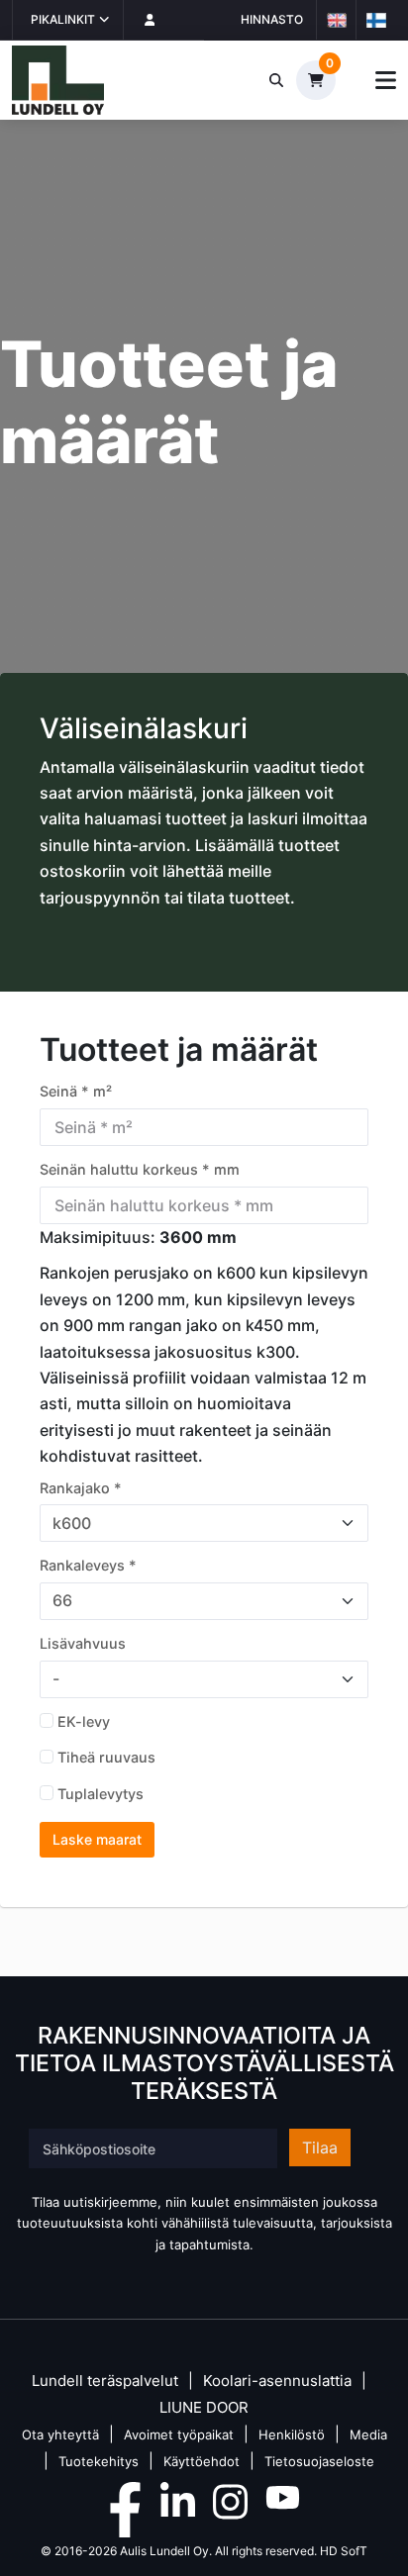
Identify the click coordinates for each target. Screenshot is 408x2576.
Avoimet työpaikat (179, 2434)
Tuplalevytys (101, 1794)
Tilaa (320, 2147)
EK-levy (84, 1721)
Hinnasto (272, 19)
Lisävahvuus (83, 1643)
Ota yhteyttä (60, 2434)
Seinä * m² (76, 1091)
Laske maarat (97, 1839)
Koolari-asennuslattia (277, 2382)
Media (368, 2434)
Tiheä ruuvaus (106, 1757)
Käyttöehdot (202, 2461)
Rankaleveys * (88, 1565)
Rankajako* (81, 1488)
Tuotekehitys (99, 2461)
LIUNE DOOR (204, 2408)
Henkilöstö (292, 2434)
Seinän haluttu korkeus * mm (140, 1169)
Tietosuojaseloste (319, 2461)
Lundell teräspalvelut (105, 2382)
